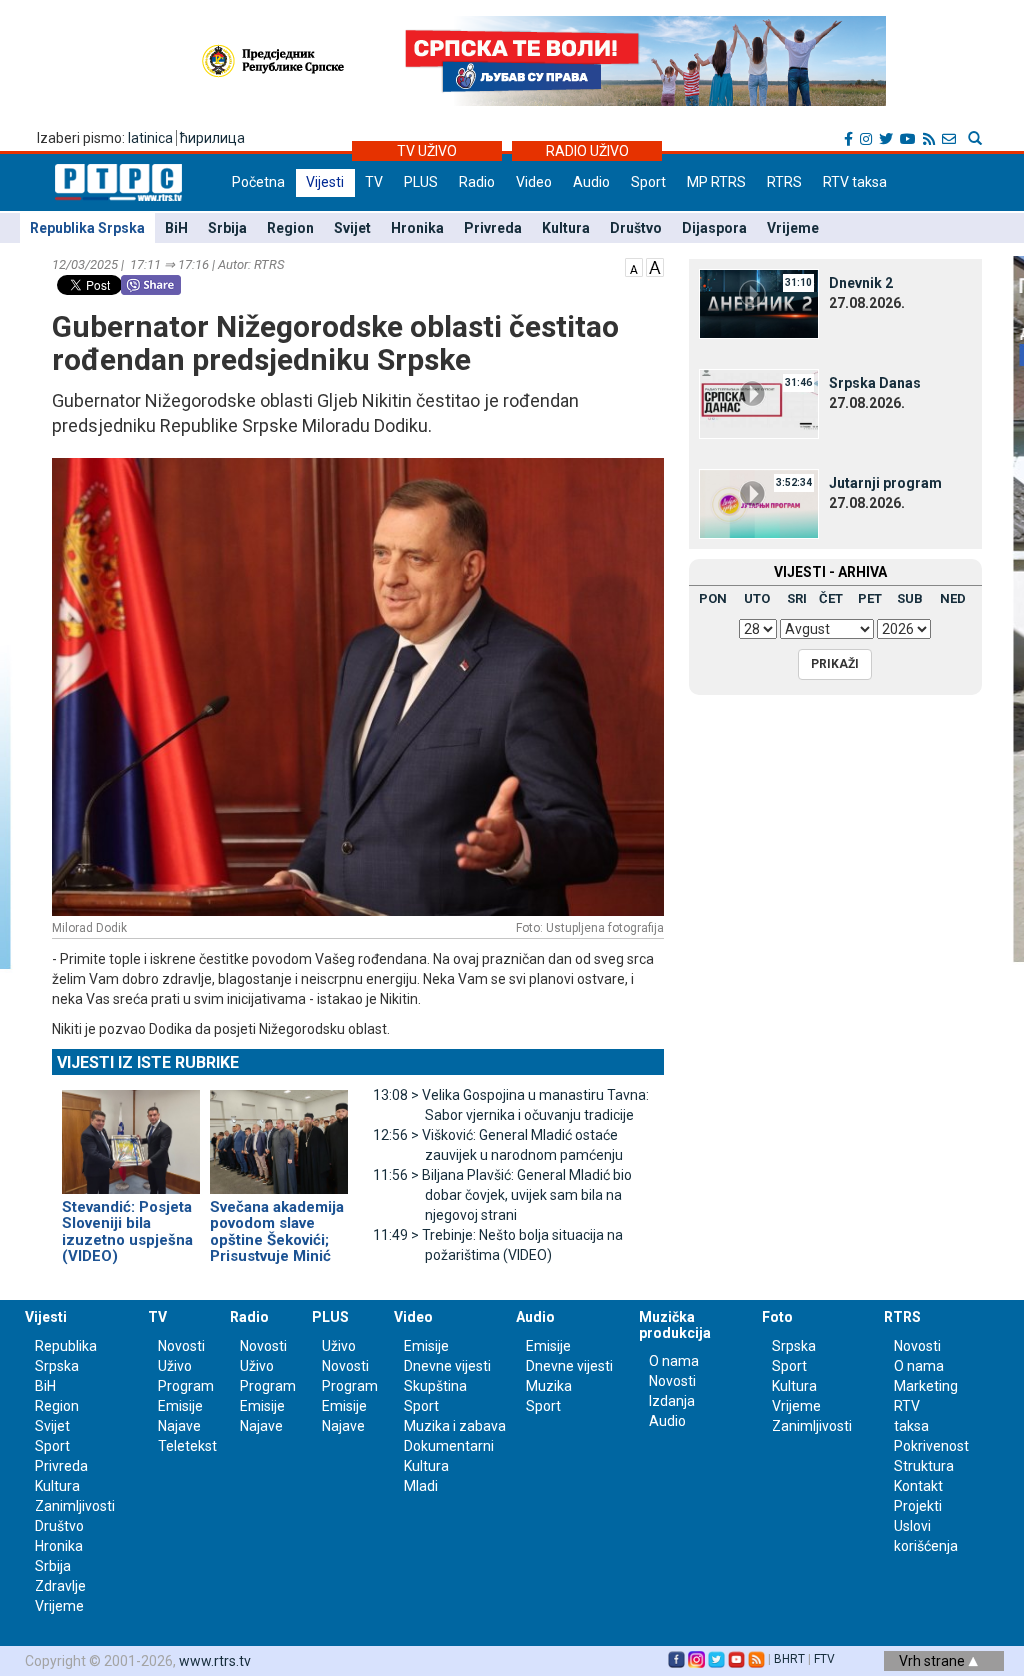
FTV (824, 1659)
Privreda (493, 228)
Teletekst (187, 1446)
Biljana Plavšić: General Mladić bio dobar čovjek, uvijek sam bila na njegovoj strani (502, 1195)
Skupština (435, 1386)
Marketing (926, 1386)
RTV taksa (855, 182)
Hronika (417, 228)
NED (953, 598)
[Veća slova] (655, 266)
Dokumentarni (449, 1446)
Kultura (566, 228)
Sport (648, 182)
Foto (777, 1317)
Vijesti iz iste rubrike (148, 1062)
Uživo (175, 1366)
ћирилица (212, 138)
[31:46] (759, 403)
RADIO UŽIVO (587, 151)
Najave (179, 1426)
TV (374, 182)
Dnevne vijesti (447, 1366)
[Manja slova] (634, 266)
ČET (831, 598)
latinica (150, 138)
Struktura (924, 1466)
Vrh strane (933, 1661)
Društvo (636, 228)
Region (290, 228)
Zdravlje (60, 1586)
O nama (674, 1361)
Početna (258, 182)
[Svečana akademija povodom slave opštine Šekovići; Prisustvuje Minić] (279, 1133)
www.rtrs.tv (215, 1661)
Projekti (918, 1506)
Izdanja (672, 1401)
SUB (910, 598)
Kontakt (918, 1486)
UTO (757, 598)
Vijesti (325, 182)
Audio (591, 182)
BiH (176, 228)
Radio (477, 182)
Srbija (227, 228)
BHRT (789, 1659)
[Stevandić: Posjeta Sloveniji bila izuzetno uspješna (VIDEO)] (131, 1133)
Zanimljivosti (75, 1506)
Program (186, 1386)
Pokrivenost (931, 1446)
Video (534, 182)
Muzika (549, 1386)
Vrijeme (793, 228)
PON (713, 598)
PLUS (421, 182)
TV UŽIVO (427, 151)
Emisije (180, 1406)
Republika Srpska (87, 228)
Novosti (181, 1346)
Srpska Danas (875, 383)
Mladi (421, 1486)
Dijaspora (714, 228)
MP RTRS (716, 182)
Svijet (352, 228)
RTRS (784, 182)
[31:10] (759, 303)
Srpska (794, 1346)
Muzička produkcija (675, 1324)
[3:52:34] (759, 503)
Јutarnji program (885, 483)
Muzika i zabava (455, 1426)
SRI (797, 598)
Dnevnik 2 (861, 283)
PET (870, 598)
